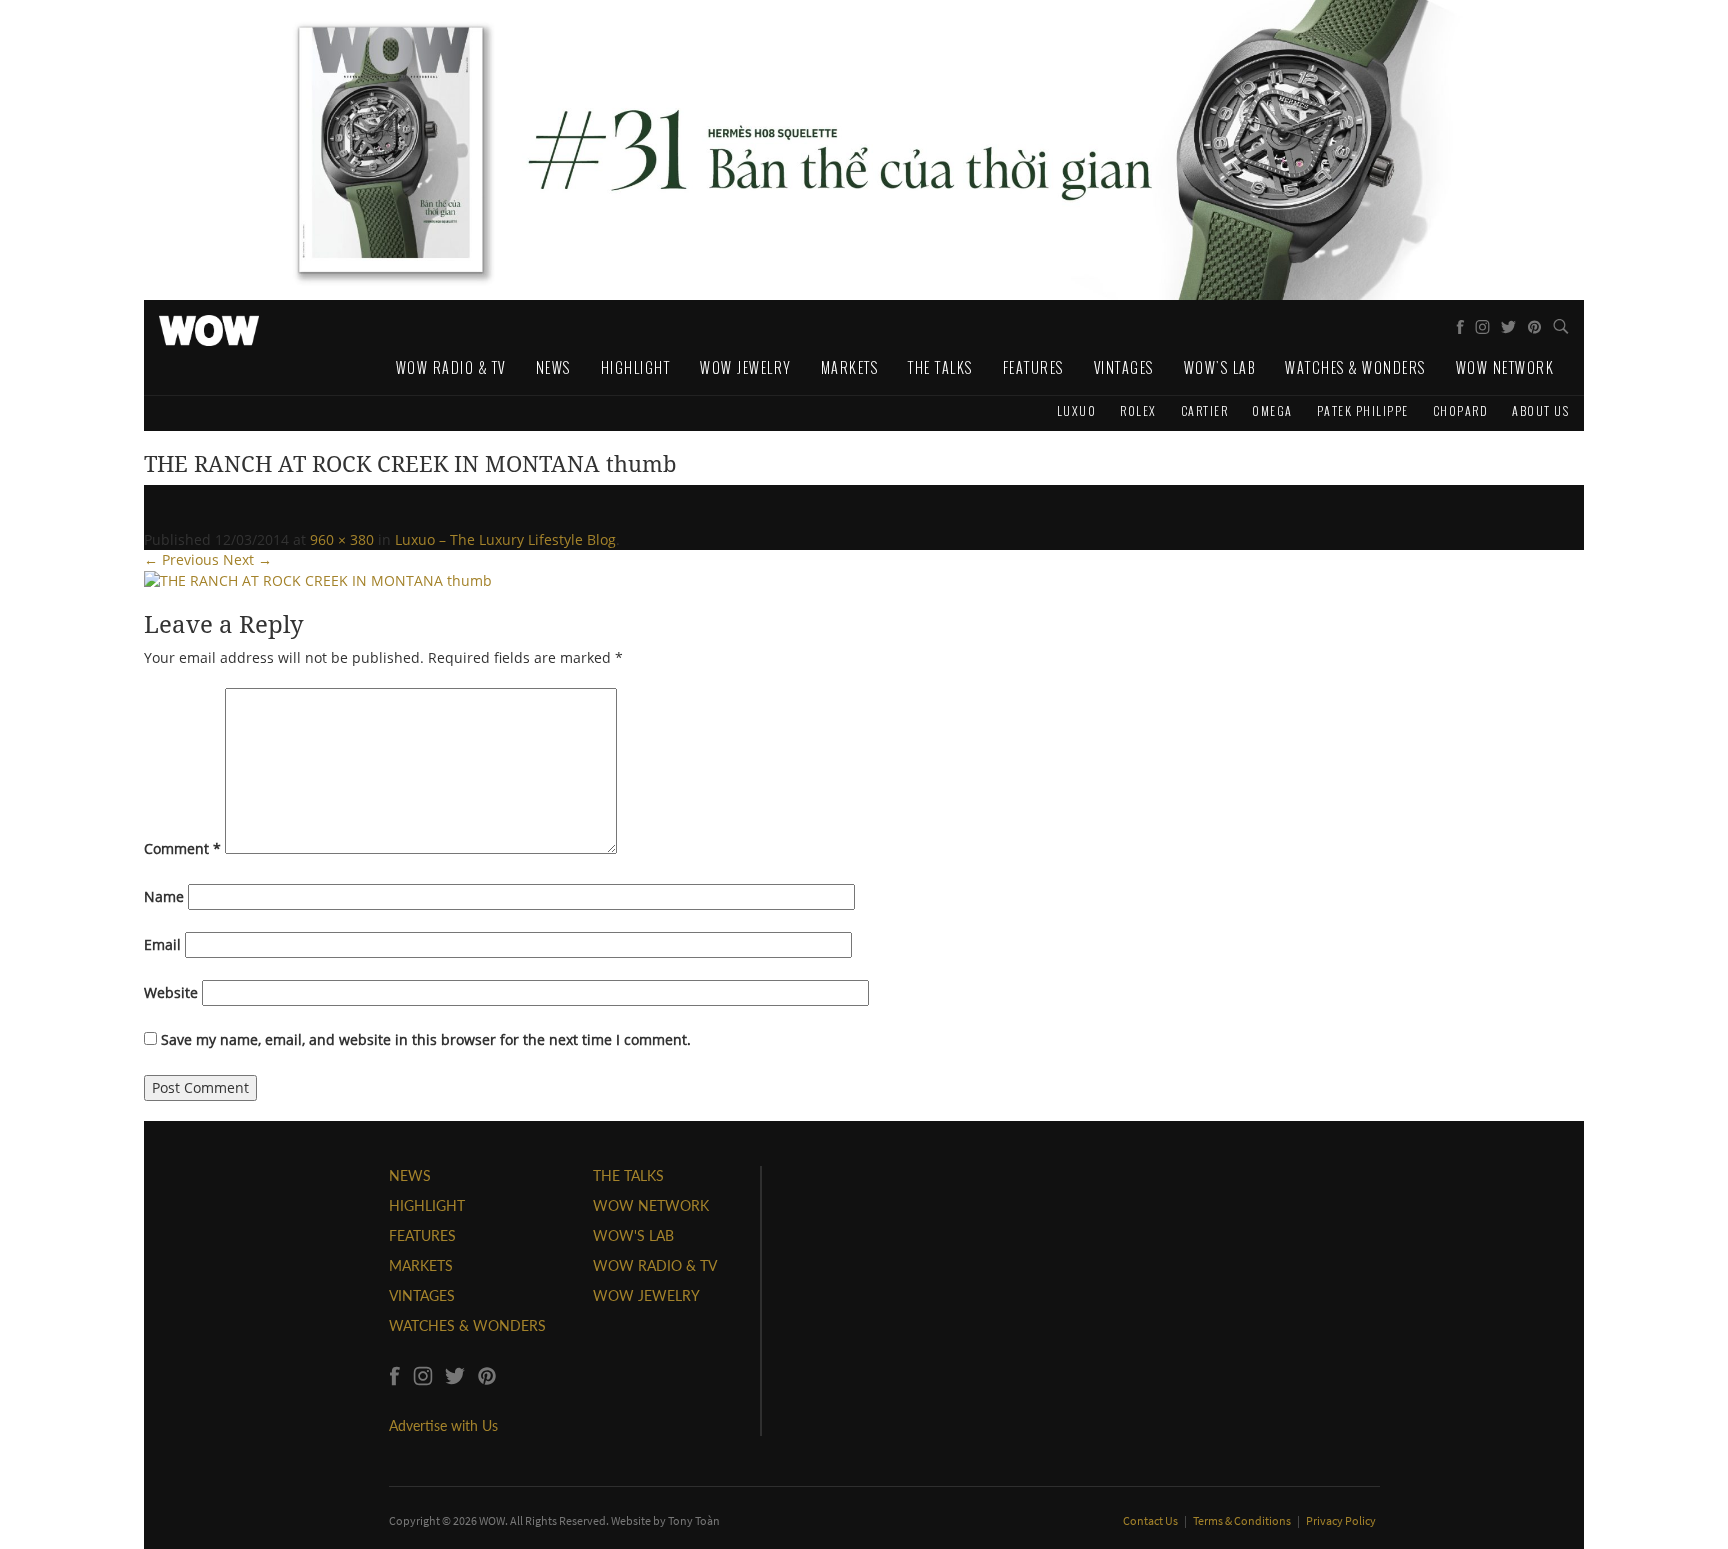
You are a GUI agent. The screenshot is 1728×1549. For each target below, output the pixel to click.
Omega (1272, 410)
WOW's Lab (1220, 367)
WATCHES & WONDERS (467, 1325)
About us (1540, 410)
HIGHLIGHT (427, 1205)
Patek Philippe (1363, 410)
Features (1033, 367)
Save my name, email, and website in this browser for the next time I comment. (426, 1039)
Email (162, 944)
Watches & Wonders (1355, 367)
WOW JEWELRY (646, 1295)
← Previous (181, 559)
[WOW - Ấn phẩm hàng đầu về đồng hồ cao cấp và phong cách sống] (209, 325)
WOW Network (1505, 367)
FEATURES (422, 1235)
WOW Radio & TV (451, 367)
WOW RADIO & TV (655, 1265)
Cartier (1205, 410)
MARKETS (421, 1265)
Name (164, 896)
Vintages (1124, 367)
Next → (247, 559)
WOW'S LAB (633, 1235)
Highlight (636, 367)
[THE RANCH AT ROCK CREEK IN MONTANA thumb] (318, 579)
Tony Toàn (694, 1520)
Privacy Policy (1341, 1520)
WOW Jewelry (745, 367)
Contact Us (1151, 1520)
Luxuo (1077, 410)
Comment (182, 848)
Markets (850, 367)
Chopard (1461, 410)
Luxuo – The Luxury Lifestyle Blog (505, 539)
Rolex (1138, 410)
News (553, 367)
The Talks (940, 367)
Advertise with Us (443, 1425)
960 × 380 (342, 539)
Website (171, 992)
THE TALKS (628, 1175)
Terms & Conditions (1243, 1520)
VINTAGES (422, 1295)
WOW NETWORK (651, 1205)
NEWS (410, 1175)
